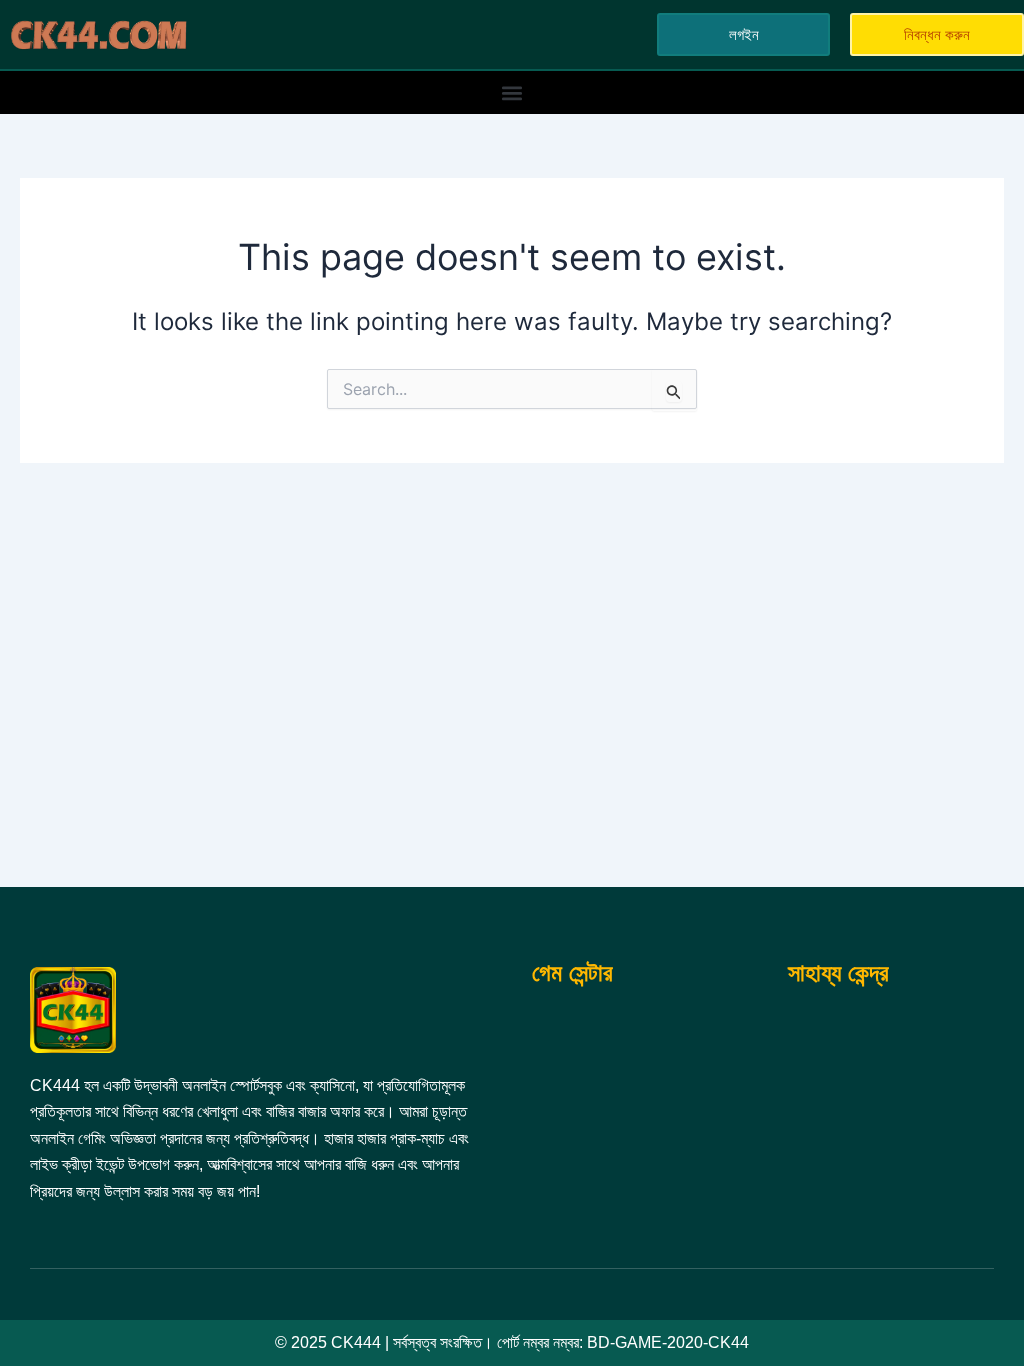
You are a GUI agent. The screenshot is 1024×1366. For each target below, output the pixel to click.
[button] (512, 92)
